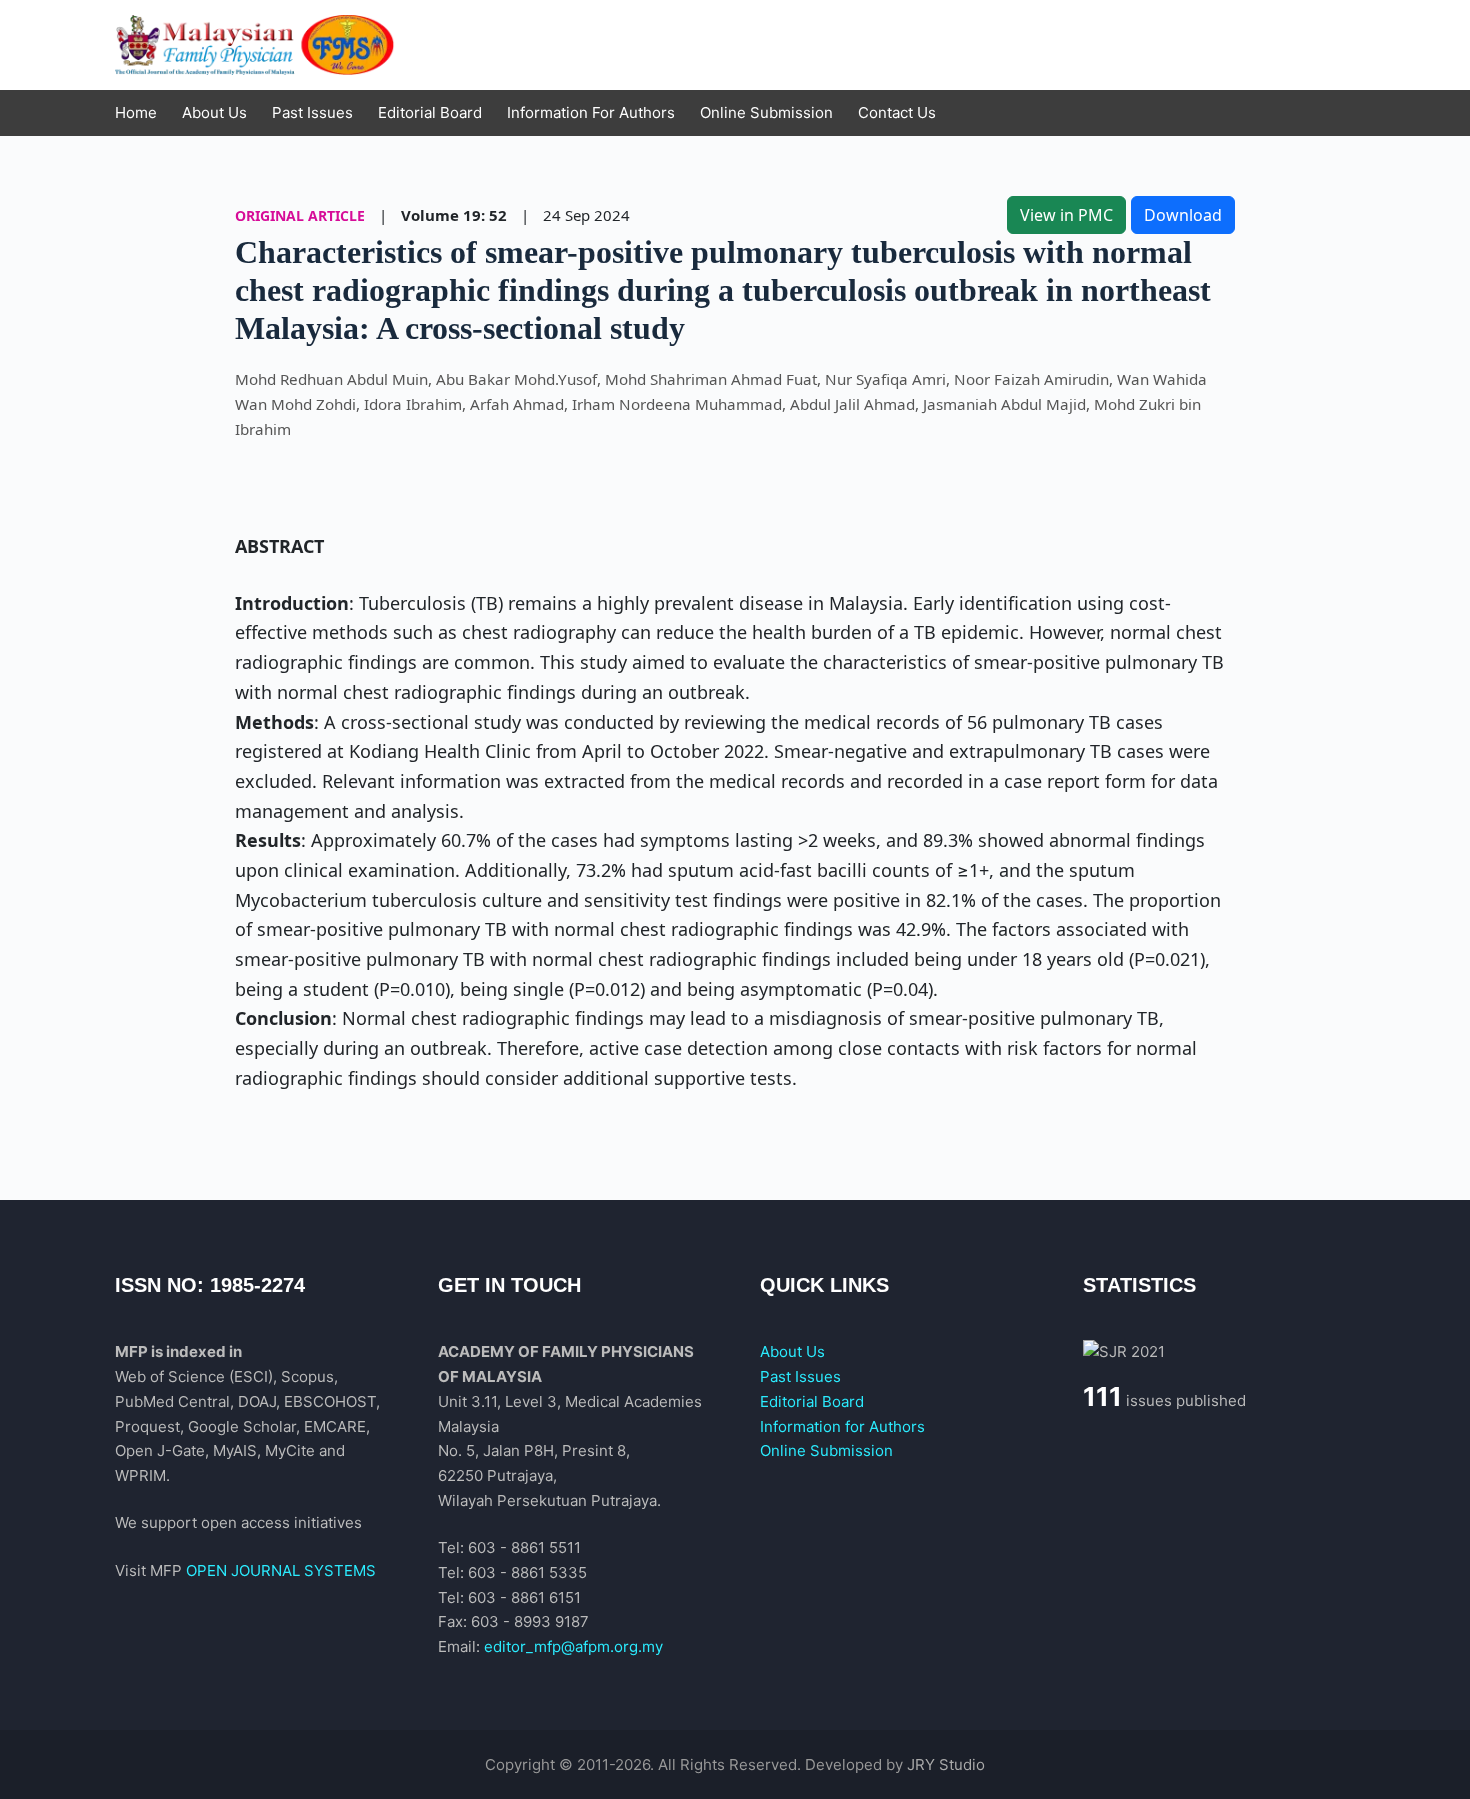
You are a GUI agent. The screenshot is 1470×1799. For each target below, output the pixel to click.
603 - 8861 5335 (527, 1572)
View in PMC (1066, 215)
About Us (792, 1351)
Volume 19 (441, 215)
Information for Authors (842, 1426)
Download (1183, 215)
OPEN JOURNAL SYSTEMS (281, 1570)
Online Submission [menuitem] (766, 112)
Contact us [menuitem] (897, 112)
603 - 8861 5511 (524, 1547)
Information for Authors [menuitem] (591, 112)
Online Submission (826, 1450)
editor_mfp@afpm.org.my (573, 1646)
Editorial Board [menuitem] (430, 112)
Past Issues (800, 1376)
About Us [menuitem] (214, 112)
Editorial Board (812, 1401)
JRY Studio (946, 1764)
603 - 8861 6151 (524, 1597)
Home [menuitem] (136, 112)
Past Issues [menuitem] (312, 112)
